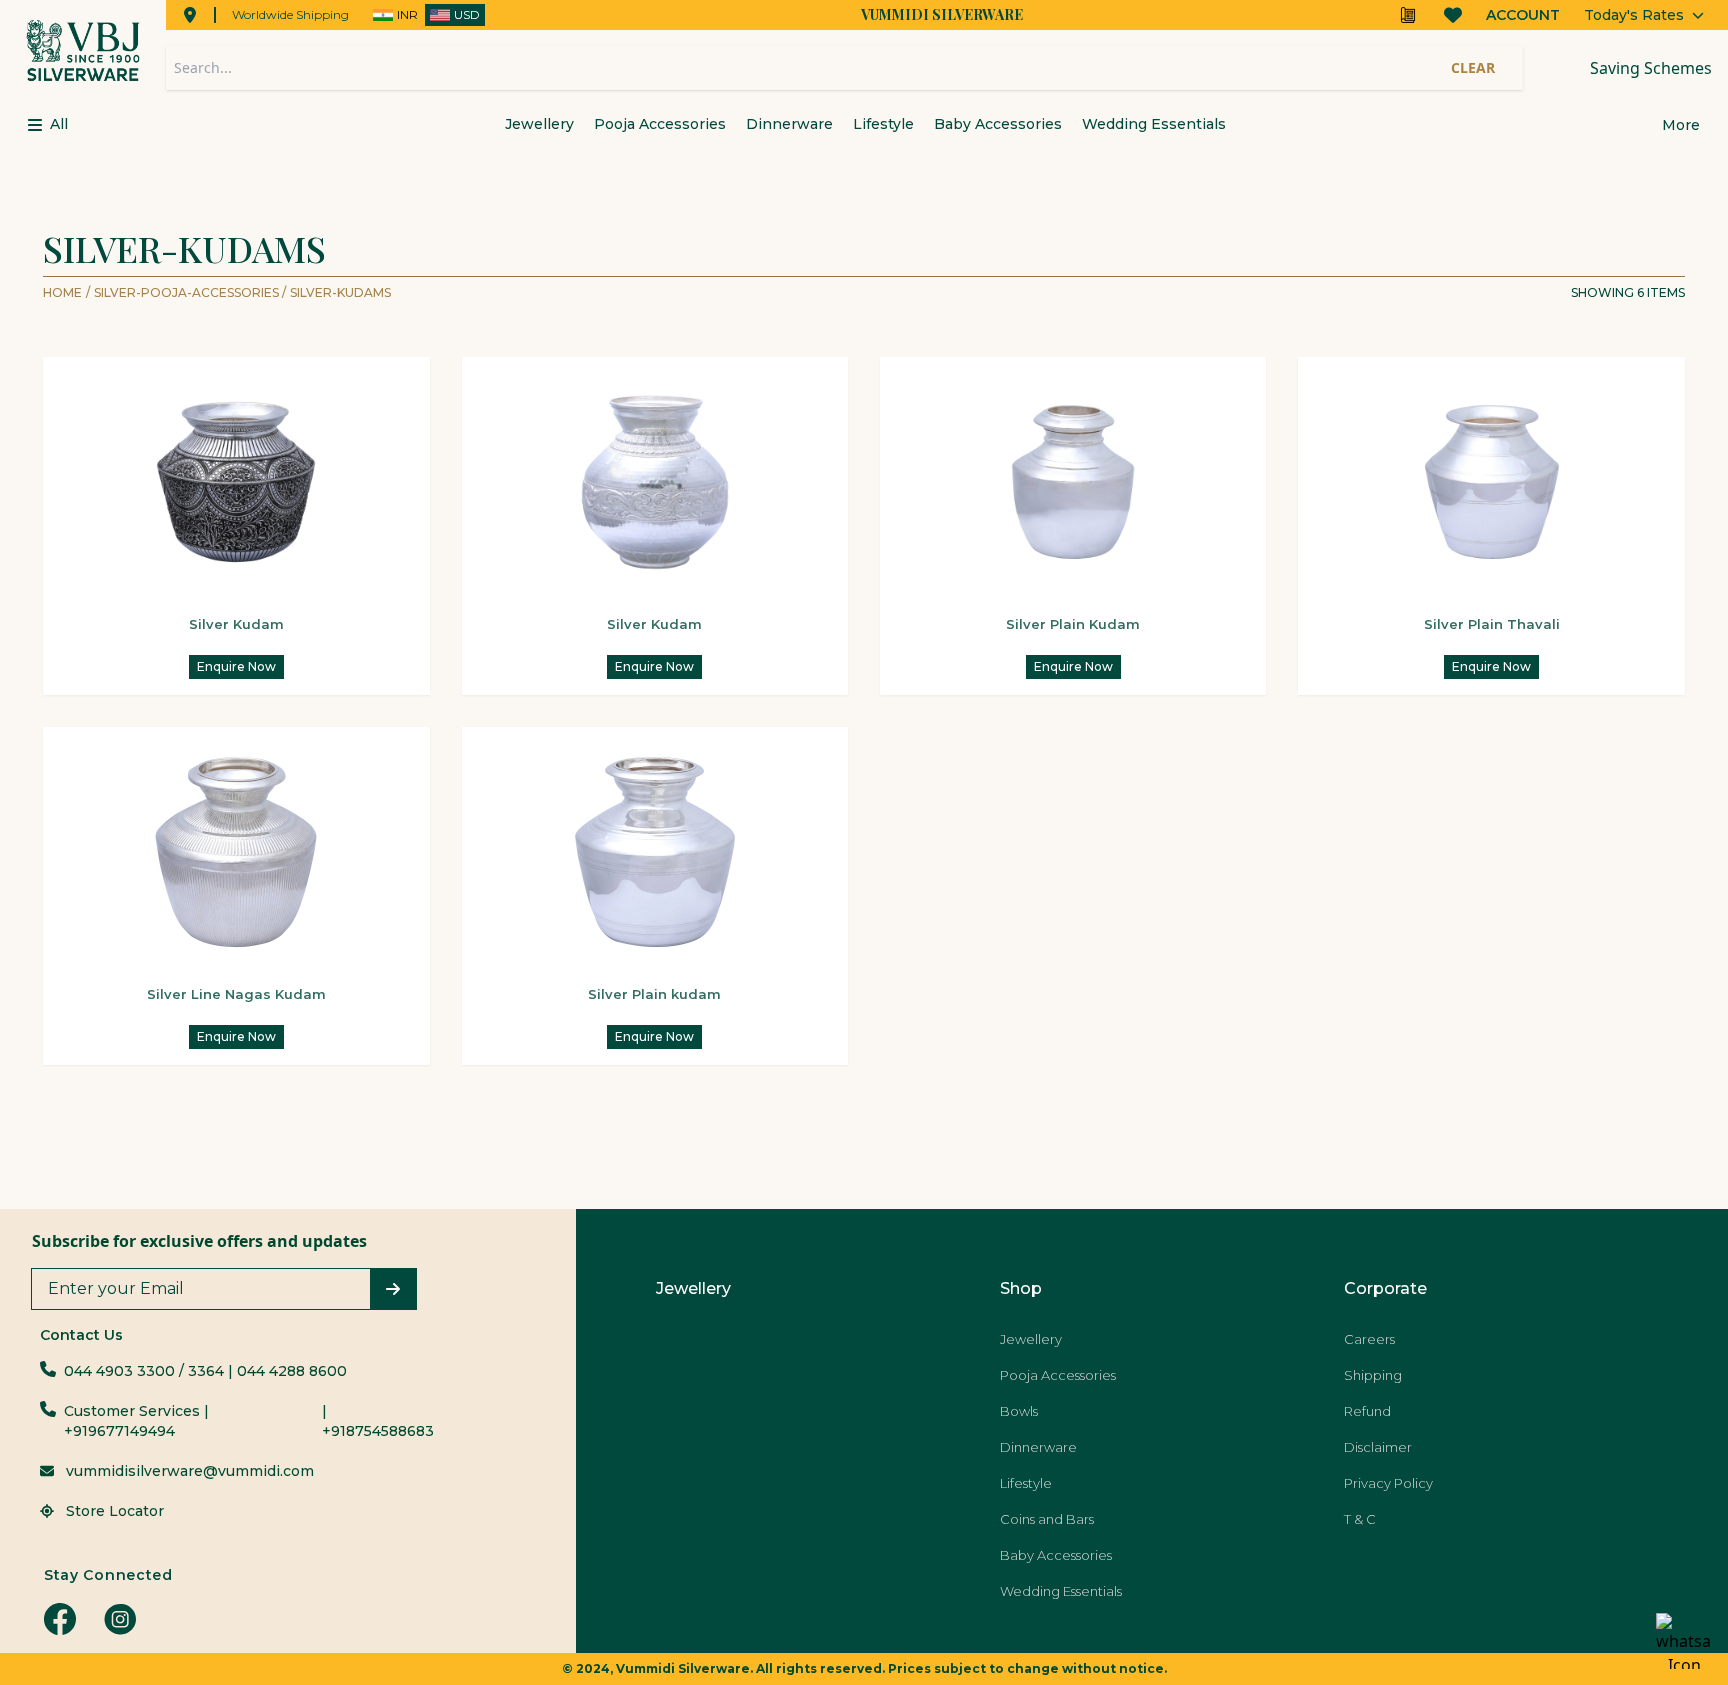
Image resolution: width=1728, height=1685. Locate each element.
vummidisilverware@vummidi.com (190, 1471)
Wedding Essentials (1154, 124)
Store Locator (113, 1511)
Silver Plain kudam (654, 994)
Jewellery (539, 124)
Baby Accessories (998, 124)
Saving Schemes (1651, 68)
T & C (1360, 1519)
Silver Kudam (236, 624)
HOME (62, 292)
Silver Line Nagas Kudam (236, 994)
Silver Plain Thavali (1492, 624)
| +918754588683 (378, 1421)
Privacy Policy (1388, 1483)
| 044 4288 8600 (287, 1371)
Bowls (1019, 1411)
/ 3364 (201, 1371)
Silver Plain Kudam (1073, 624)
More (1681, 125)
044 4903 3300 (119, 1371)
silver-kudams (340, 292)
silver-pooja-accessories (190, 292)
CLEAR (1473, 67)
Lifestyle (883, 124)
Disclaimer (1378, 1447)
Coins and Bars (1047, 1519)
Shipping (1373, 1375)
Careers (1369, 1339)
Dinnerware (789, 124)
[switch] (425, 15)
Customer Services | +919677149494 (136, 1421)
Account (1523, 15)
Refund (1367, 1411)
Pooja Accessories (660, 124)
